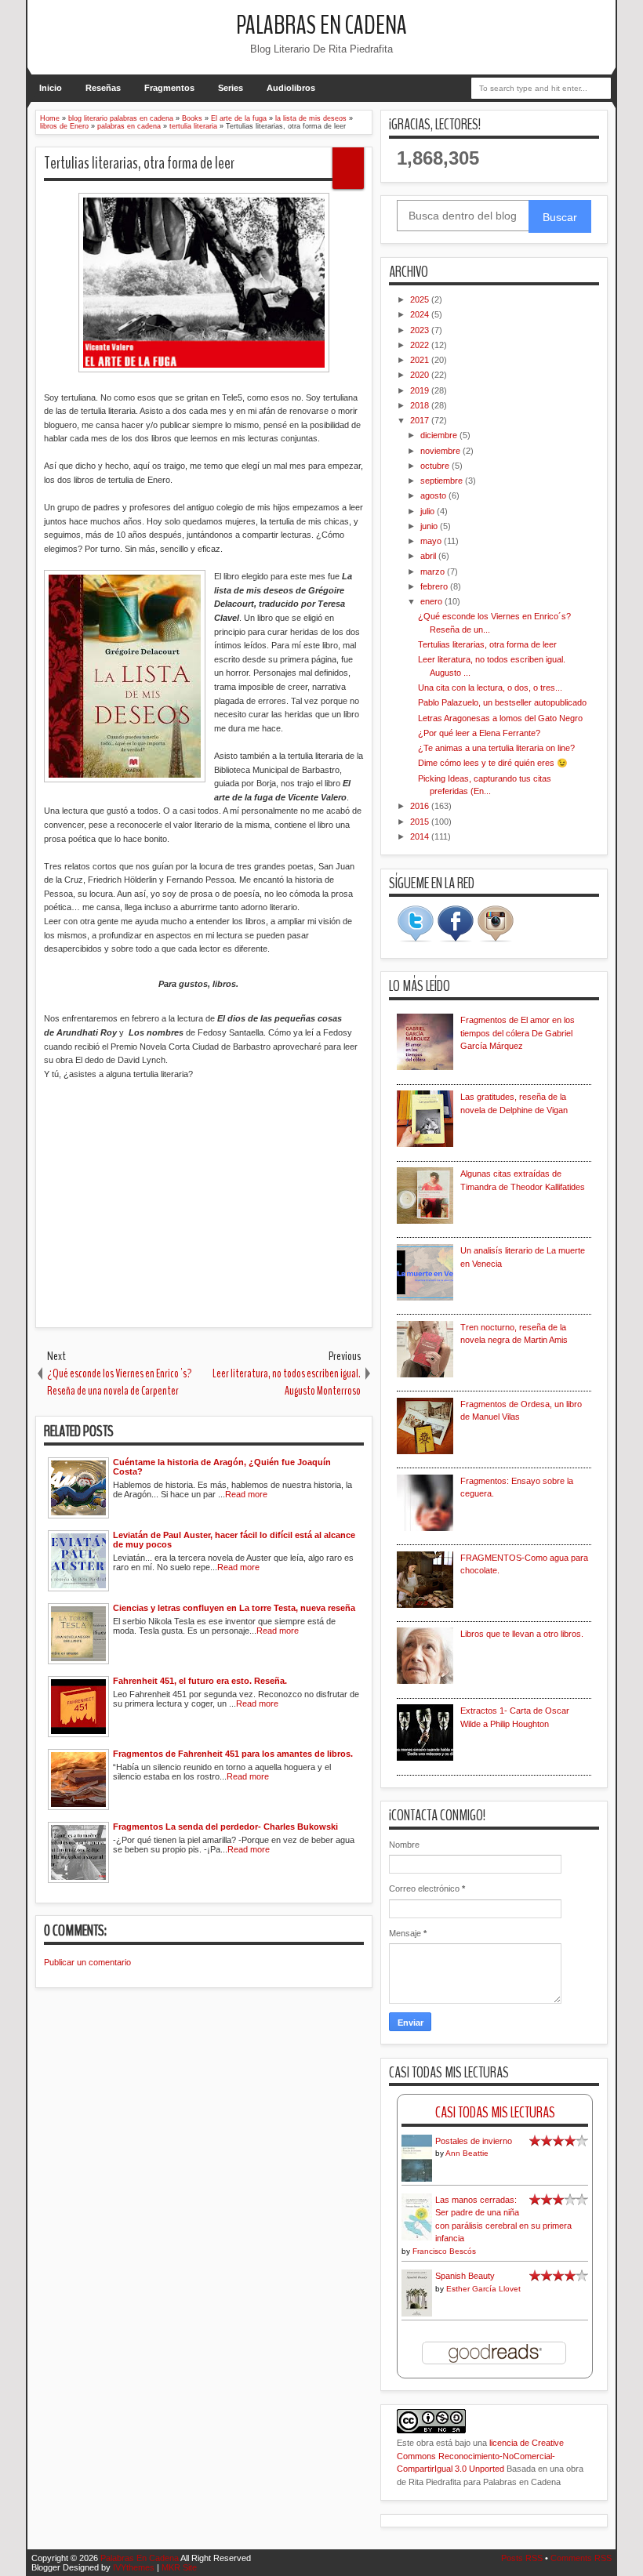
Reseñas (103, 88)
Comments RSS (581, 2558)
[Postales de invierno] (417, 2180)
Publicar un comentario (87, 1962)
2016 (421, 806)
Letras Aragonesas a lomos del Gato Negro (500, 718)
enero (432, 601)
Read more (246, 1494)
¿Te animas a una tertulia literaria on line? (496, 748)
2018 (421, 405)
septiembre (443, 481)
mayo (432, 541)
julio (429, 511)
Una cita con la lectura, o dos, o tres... (490, 688)
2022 (421, 345)
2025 (421, 299)
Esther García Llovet (483, 2289)
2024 (421, 314)
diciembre (440, 435)
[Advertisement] (204, 1206)
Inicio (51, 88)
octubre (436, 466)
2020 (421, 375)
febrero (435, 586)
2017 (421, 420)
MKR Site (179, 2567)
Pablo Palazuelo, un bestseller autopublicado (502, 702)
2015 (421, 822)
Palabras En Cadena (321, 25)
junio (430, 526)
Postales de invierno (474, 2141)
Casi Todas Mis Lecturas (495, 2112)
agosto (434, 495)
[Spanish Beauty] (417, 2314)
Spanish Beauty (465, 2276)
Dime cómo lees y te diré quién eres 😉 (493, 763)
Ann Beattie (467, 2153)
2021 (421, 360)
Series (231, 88)
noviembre (441, 451)
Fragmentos (169, 88)
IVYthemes (134, 2567)
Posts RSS (522, 2558)
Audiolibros (291, 88)
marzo (434, 571)
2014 (421, 836)
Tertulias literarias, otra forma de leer (139, 163)
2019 (421, 390)
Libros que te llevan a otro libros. (522, 1634)
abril (429, 556)
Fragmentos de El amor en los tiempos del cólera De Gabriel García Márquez (518, 1033)
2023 (421, 330)
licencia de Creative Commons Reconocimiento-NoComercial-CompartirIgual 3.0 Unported (480, 2456)
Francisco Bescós (444, 2251)
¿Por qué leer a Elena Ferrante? (479, 733)
